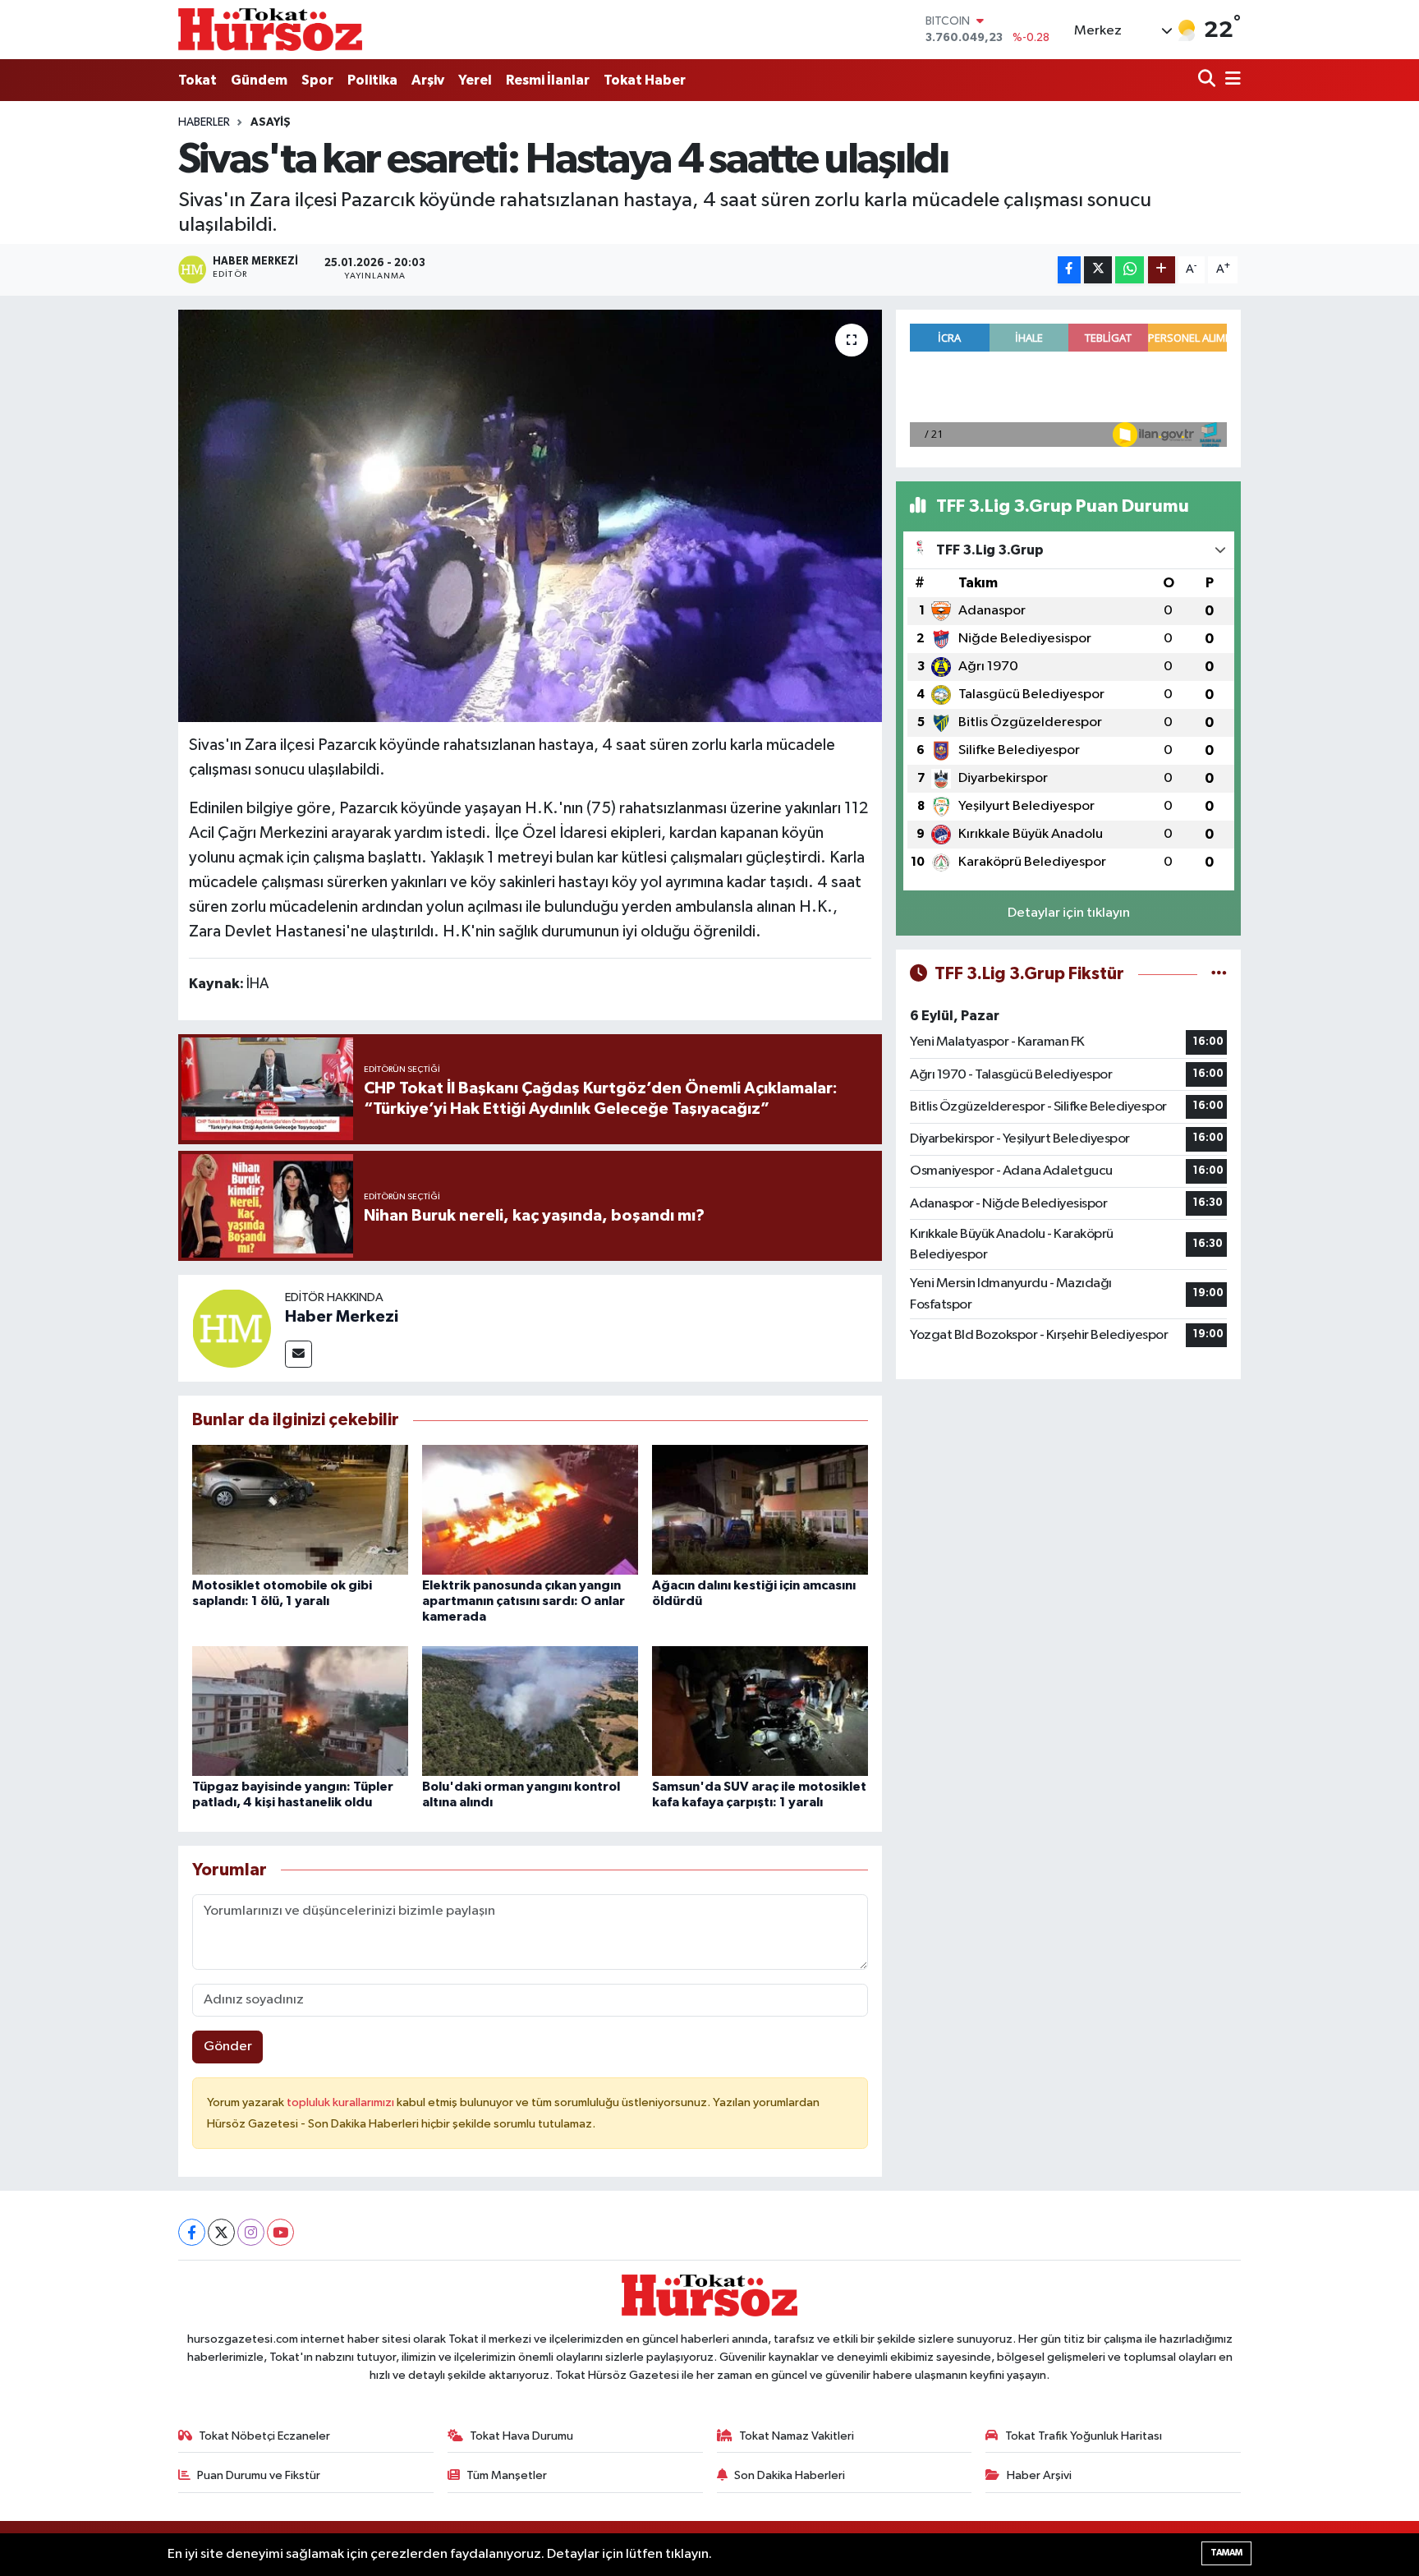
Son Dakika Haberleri (790, 2475)
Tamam (1226, 2553)
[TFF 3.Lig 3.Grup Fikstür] (1219, 974)
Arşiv (428, 80)
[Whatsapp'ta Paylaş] (1130, 270)
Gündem (259, 80)
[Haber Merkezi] (232, 1328)
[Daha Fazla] (1162, 270)
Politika (372, 80)
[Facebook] (192, 2232)
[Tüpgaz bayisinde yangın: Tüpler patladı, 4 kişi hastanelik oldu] (300, 1711)
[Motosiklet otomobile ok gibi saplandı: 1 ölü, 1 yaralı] (300, 1509)
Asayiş (271, 122)
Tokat (197, 80)
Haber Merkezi (342, 1317)
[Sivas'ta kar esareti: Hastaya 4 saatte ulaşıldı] (530, 516)
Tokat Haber (645, 80)
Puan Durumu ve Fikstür (259, 2475)
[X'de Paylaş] (1098, 270)
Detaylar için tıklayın (1069, 913)
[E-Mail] (298, 1354)
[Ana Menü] (1230, 80)
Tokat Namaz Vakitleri (797, 2436)
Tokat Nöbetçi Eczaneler (264, 2436)
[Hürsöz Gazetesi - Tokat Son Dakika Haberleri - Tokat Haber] (270, 29)
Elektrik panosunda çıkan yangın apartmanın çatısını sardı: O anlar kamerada (524, 1601)
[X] (221, 2232)
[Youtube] (280, 2232)
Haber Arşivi (1039, 2475)
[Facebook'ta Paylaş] (1069, 270)
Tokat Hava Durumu (521, 2436)
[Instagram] (251, 2232)
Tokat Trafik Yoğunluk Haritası (1084, 2436)
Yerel (475, 80)
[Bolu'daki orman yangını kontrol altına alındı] (530, 1711)
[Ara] (1208, 80)
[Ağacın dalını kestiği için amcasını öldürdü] (760, 1509)
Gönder (228, 2047)
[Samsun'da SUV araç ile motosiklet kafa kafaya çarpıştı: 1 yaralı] (760, 1711)
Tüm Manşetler (507, 2475)
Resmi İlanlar (548, 80)
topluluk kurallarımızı (342, 2102)
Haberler (204, 122)
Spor (317, 80)
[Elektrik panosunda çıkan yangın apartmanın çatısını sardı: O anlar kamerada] (530, 1509)
